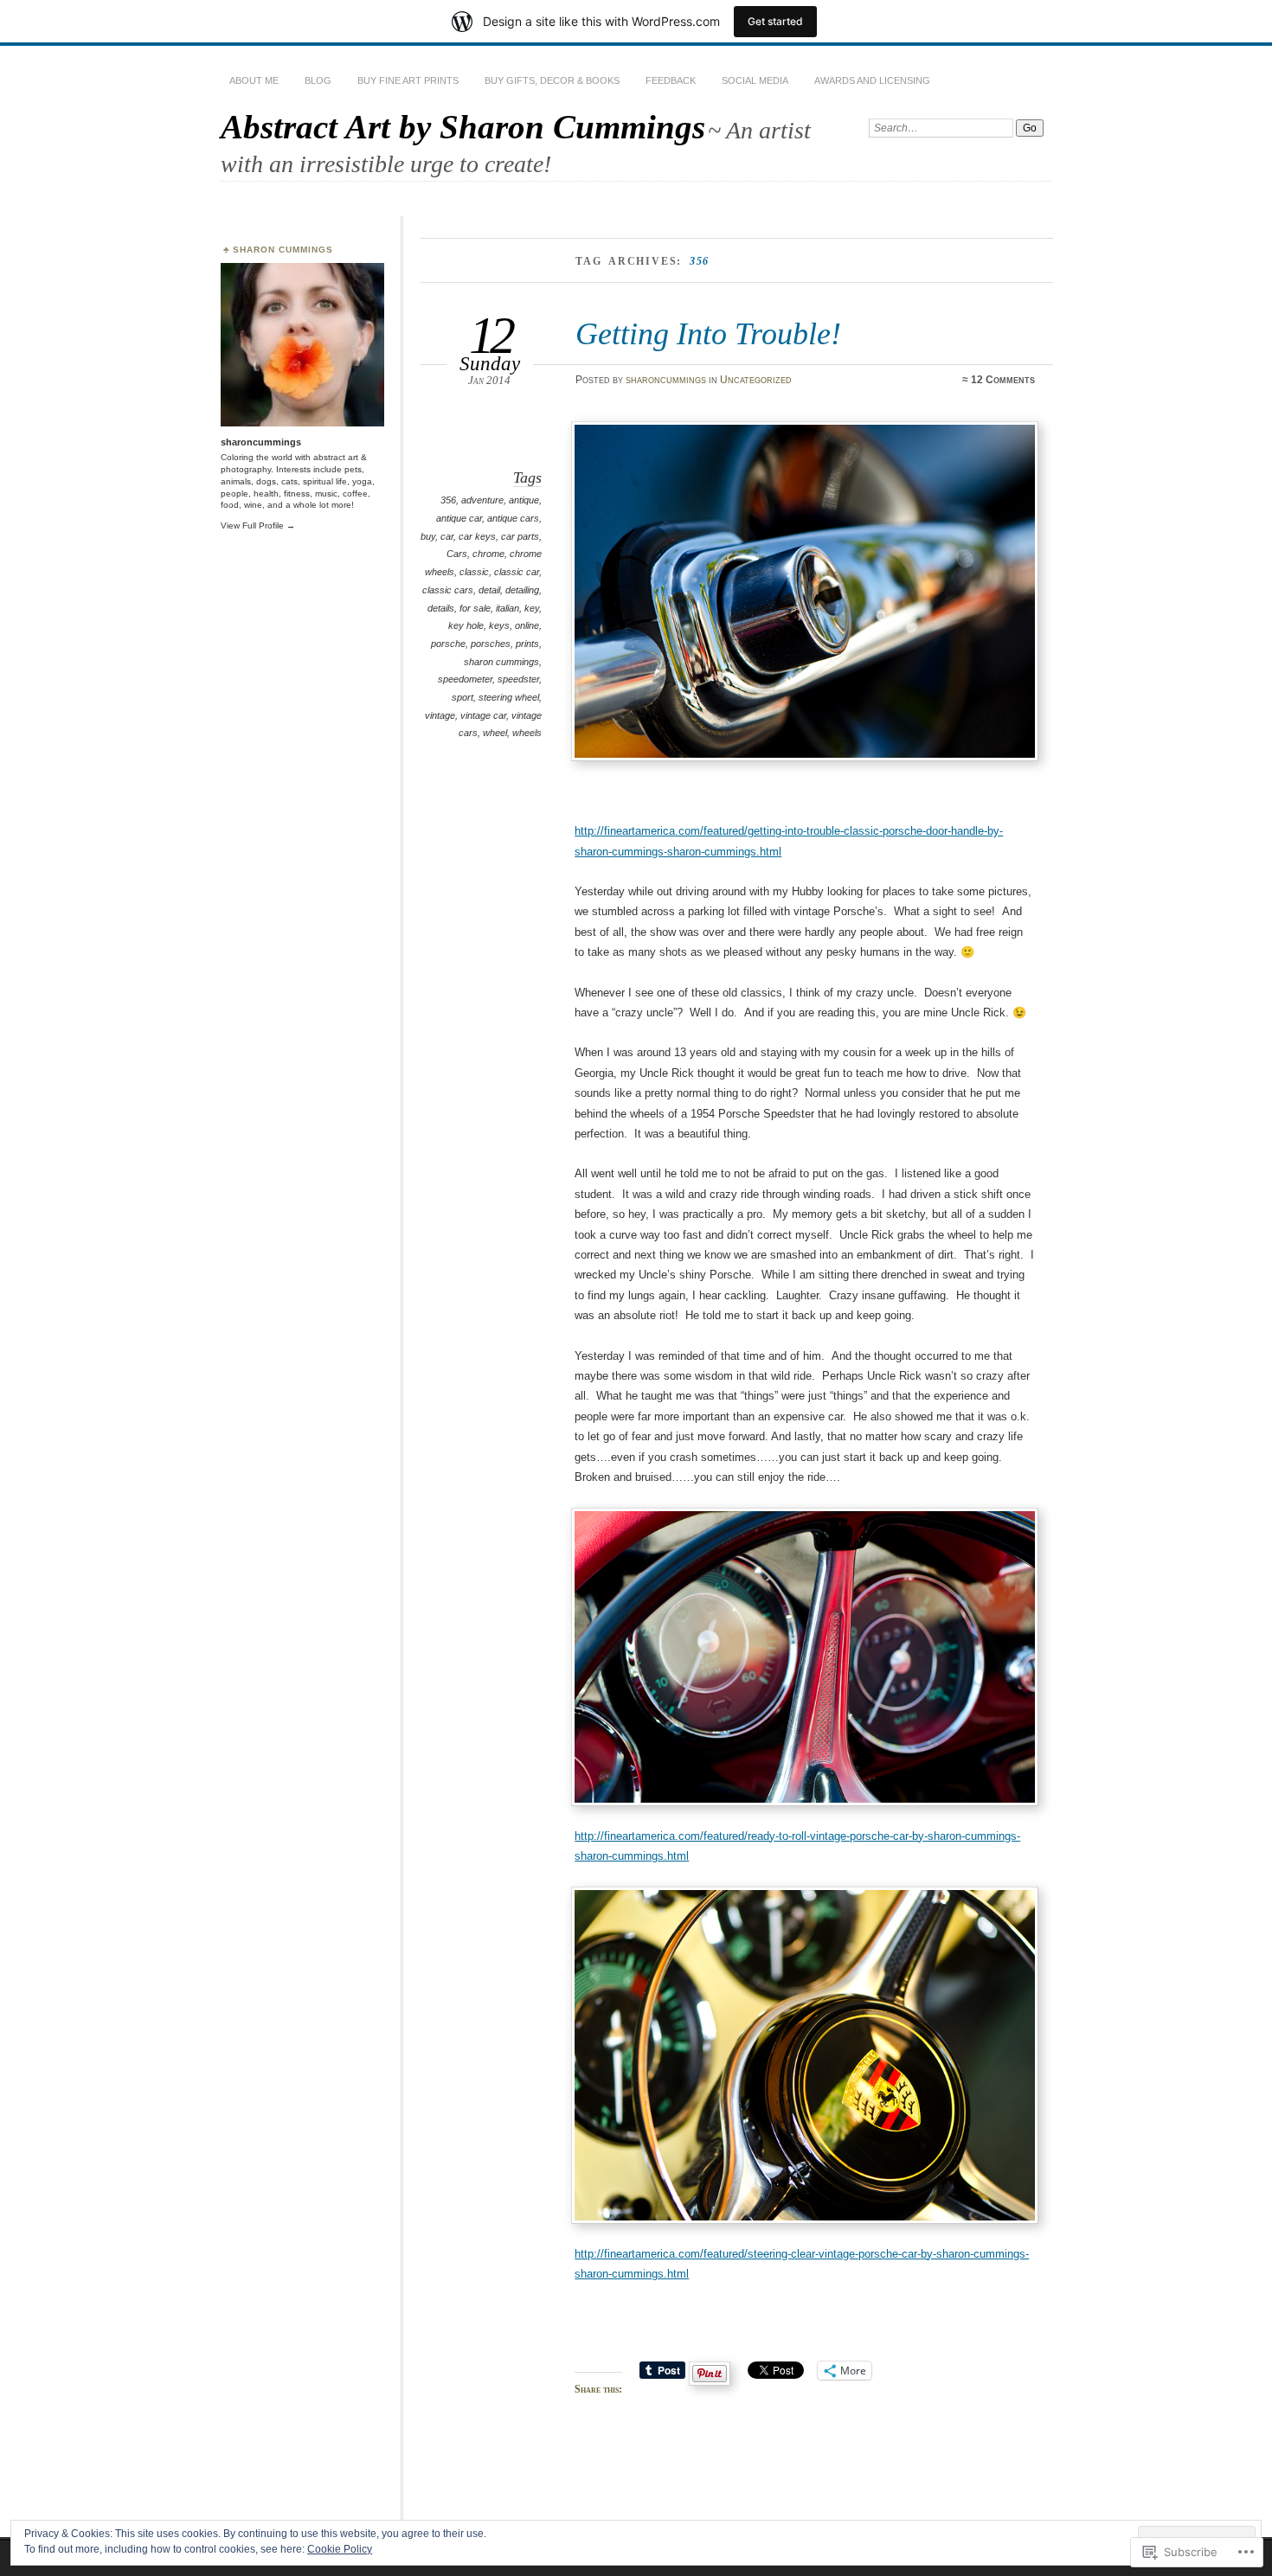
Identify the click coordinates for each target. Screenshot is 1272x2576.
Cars (457, 554)
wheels (527, 733)
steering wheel (509, 697)
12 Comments (1003, 380)
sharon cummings (501, 662)
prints (527, 644)
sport (463, 697)
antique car (459, 518)
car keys (477, 536)
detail (489, 590)
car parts (520, 536)
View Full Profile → (258, 525)
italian (508, 608)
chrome (488, 554)
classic (474, 572)
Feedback (671, 80)
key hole (466, 625)
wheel (495, 733)
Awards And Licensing (872, 80)
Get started (775, 21)
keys (499, 625)
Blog (318, 80)
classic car (517, 572)
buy (428, 536)
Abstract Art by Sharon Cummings (463, 127)
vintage (440, 715)
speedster (518, 679)
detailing (522, 590)
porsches (491, 644)
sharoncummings (666, 380)
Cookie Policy (340, 2549)
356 (448, 500)
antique (524, 500)
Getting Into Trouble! (708, 333)
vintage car (483, 715)
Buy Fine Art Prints (408, 80)
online (527, 625)
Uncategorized (756, 380)
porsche (448, 644)
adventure (482, 500)
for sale (475, 608)
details (441, 608)
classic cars (448, 590)
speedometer (465, 679)
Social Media (755, 80)
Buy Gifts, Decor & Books (552, 80)
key (532, 608)
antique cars (513, 518)
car (447, 536)
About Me (254, 80)
